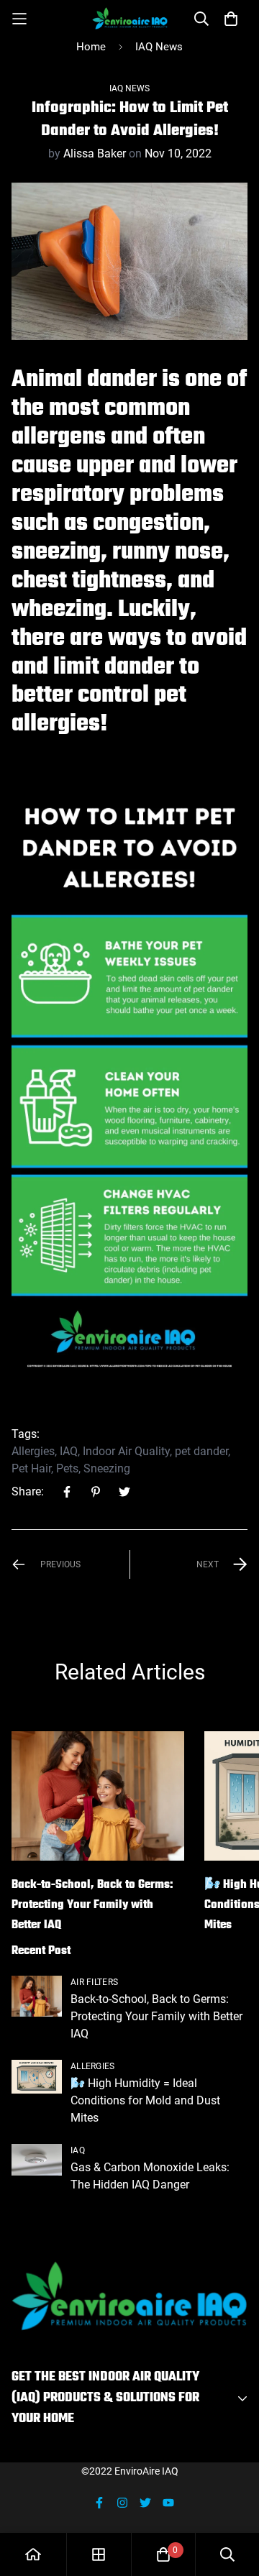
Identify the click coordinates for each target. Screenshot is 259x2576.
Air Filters (94, 1982)
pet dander (201, 1451)
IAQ (69, 1451)
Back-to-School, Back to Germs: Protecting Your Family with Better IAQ (92, 1905)
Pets (67, 1468)
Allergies (33, 1451)
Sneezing (107, 1468)
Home (91, 47)
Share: (28, 1491)
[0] (163, 2554)
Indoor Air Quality (126, 1451)
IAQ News (159, 47)
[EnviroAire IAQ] (130, 18)
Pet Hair (31, 1468)
